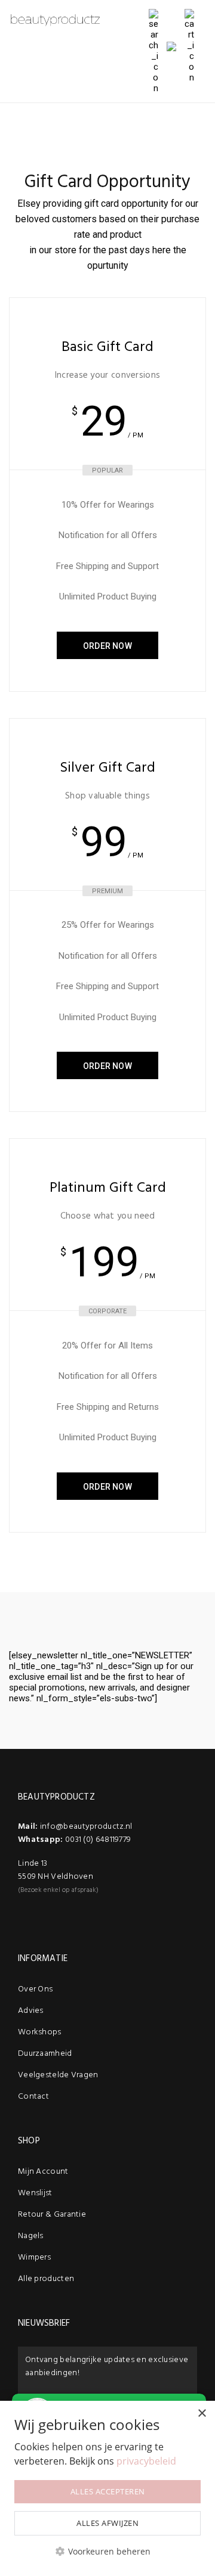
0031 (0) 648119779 (98, 1840)
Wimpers (34, 2258)
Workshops (40, 2032)
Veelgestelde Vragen (58, 2075)
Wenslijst (35, 2193)
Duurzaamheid (45, 2054)
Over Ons (35, 1989)
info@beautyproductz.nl (86, 1827)
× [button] (202, 2414)
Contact (33, 2097)
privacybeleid (146, 2461)
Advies (31, 2011)
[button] (107, 2551)
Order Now (107, 646)
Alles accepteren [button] (108, 2491)
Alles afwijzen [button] (107, 2523)
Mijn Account (43, 2172)
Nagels (31, 2236)
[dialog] (107, 2488)
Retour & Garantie (52, 2215)
